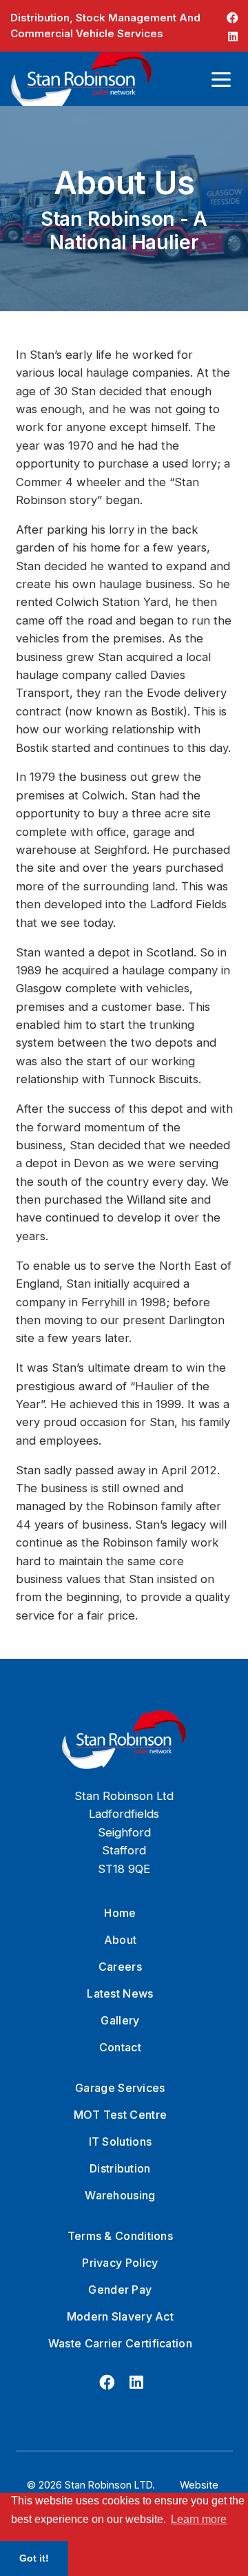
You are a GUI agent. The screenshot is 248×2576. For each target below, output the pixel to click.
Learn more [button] (199, 2519)
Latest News (120, 1993)
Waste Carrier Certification (120, 2343)
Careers (120, 1967)
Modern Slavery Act (120, 2316)
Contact (120, 2047)
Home (120, 1913)
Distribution (120, 2168)
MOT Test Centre (121, 2115)
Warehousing (120, 2195)
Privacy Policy (120, 2263)
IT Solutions (121, 2142)
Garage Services (120, 2088)
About (121, 1940)
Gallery (120, 2020)
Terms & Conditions (120, 2236)
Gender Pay (120, 2290)
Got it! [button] (34, 2558)
